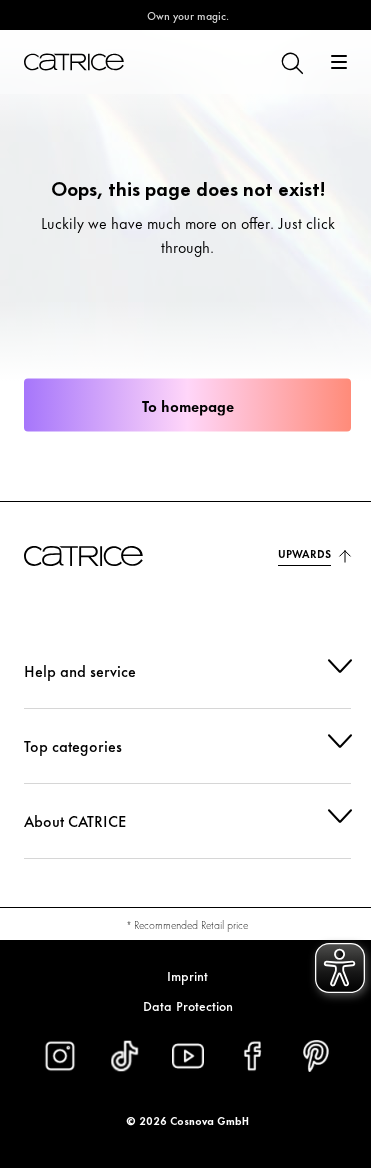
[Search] (291, 62)
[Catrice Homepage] (74, 62)
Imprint (180, 975)
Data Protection (180, 1005)
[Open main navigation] (339, 62)
